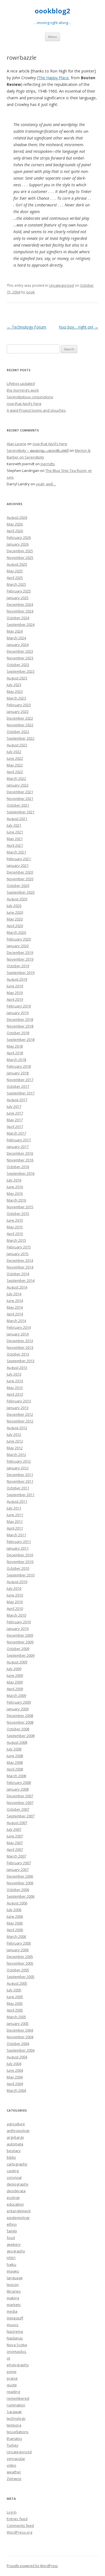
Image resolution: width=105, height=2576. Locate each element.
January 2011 (18, 1548)
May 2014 (15, 1307)
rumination (16, 2405)
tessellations (18, 2432)
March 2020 (16, 932)
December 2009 (20, 1635)
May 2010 (15, 1602)
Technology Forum (26, 327)
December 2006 (20, 1876)
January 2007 (18, 1870)
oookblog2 (53, 11)
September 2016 (21, 1173)
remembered (18, 2398)
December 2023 (20, 651)
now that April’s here (24, 404)
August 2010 (17, 1582)
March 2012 (16, 1455)
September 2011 (21, 1495)
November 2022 (20, 725)
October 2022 (18, 732)
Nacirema (15, 2331)
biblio (11, 2157)
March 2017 (16, 1133)
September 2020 (21, 892)
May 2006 (15, 1923)
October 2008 (18, 1729)
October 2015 (18, 1214)
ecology (13, 2198)
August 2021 (17, 819)
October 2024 (18, 618)
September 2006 (21, 1896)
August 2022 (17, 745)
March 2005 (16, 2017)
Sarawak (14, 2412)
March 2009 (16, 1695)
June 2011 (15, 1515)
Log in (12, 2512)
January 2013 (18, 1408)
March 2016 (16, 1200)
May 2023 (15, 691)
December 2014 (20, 1260)
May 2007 (15, 1843)
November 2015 (20, 1207)
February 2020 (19, 939)
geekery (14, 2244)
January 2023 (18, 711)
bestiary (14, 2151)
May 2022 (15, 765)
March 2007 (16, 1856)
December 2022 (20, 718)
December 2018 (20, 1019)
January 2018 (18, 1073)
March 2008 (16, 1776)
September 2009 (21, 1655)
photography (18, 2365)
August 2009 (17, 1662)
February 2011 (19, 1542)
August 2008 (17, 1742)
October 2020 (18, 886)
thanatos (14, 2438)
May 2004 (15, 2077)
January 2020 (18, 946)
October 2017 (18, 1086)
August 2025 (17, 564)
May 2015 (15, 1227)
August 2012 (17, 1428)
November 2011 (20, 1481)
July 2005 (14, 1990)
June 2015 (15, 1220)
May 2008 (15, 1762)
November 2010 (20, 1562)
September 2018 (21, 1039)
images (13, 2271)
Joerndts (48, 464)
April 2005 (15, 2010)
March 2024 (16, 638)
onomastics (17, 2351)
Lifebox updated (21, 383)
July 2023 (14, 685)
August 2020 (17, 899)
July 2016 (14, 1180)
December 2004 (20, 2030)
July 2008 (14, 1749)
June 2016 (15, 1187)
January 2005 (18, 2023)
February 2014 (19, 1327)
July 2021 (14, 825)
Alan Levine (17, 444)
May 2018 (15, 1046)
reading (13, 2392)
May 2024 (15, 631)
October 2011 (18, 1488)
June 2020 (15, 912)
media (12, 2311)
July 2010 (14, 1588)
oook (30, 292)
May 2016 (15, 1193)
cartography (17, 2164)
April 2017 (15, 1127)
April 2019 (15, 999)
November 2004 (20, 2037)
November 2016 (20, 1160)
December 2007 (20, 1796)
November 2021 (20, 799)
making (13, 2298)
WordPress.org (19, 2532)
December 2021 (20, 792)
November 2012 (20, 1421)
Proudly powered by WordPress (32, 2566)
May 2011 (15, 1521)
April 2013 (15, 1394)
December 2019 (20, 952)
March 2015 (16, 1240)
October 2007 (18, 1809)
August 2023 (17, 678)
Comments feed (20, 2526)
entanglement (19, 2211)
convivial (14, 2177)
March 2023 (16, 698)
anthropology (18, 2131)
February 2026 (19, 537)
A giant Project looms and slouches (36, 410)
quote (12, 2385)
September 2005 (21, 1977)
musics (13, 2325)
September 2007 (21, 1816)
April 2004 (15, 2084)
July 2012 (14, 1434)
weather (14, 2472)
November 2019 (20, 959)
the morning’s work (23, 390)
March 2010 (16, 1615)
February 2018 (19, 1066)
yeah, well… (46, 484)
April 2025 (15, 578)
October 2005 (18, 1970)
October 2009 (18, 1649)
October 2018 (18, 1033)
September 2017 (21, 1093)
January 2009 (18, 1709)
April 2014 (15, 1314)
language (15, 2278)
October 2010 (18, 1568)
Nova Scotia (17, 2345)
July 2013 (14, 1374)
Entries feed (17, 2519)
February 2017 (19, 1140)
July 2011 (14, 1508)
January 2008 (18, 1789)
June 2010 (15, 1595)
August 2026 (17, 517)
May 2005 (15, 2003)
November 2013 (20, 1347)
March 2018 (16, 1060)
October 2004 (18, 2044)
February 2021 (19, 859)
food (11, 2238)
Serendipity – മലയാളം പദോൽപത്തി (38, 450)
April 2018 (15, 1053)
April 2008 (15, 1769)
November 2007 (20, 1803)
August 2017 (17, 1100)
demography (18, 2184)
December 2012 (20, 1414)
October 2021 (18, 805)
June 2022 (15, 758)
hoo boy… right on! (79, 327)
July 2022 (14, 752)
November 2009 (20, 1642)
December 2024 (20, 604)
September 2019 (21, 973)
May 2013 (15, 1388)
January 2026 (18, 544)
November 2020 (20, 879)
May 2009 (15, 1682)
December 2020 (20, 872)
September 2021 (21, 812)
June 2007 (15, 1836)
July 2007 (14, 1829)
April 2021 (15, 845)
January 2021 (18, 865)
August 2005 (17, 1983)
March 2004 (16, 2090)
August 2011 (17, 1501)
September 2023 (21, 671)
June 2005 (15, 1997)
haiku (11, 2264)
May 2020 (15, 919)
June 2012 (15, 1441)
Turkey (13, 2445)
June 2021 (15, 832)
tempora (14, 2425)
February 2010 (19, 1622)
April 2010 (15, 1608)
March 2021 (16, 852)
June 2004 (15, 2070)
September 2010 (21, 1575)
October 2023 (18, 665)
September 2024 (21, 624)
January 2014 (18, 1334)
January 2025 (18, 598)
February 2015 (19, 1247)
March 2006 (16, 1936)
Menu (53, 37)
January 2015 (18, 1254)
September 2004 (21, 2050)
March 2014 (16, 1321)
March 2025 (16, 584)
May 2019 (15, 993)
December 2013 (20, 1341)
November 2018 (20, 1026)
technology (16, 2418)
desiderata (16, 2191)
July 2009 (14, 1669)
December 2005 (20, 1957)
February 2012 (19, 1461)
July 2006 (14, 1910)
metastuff (15, 2318)
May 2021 (15, 839)
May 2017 (15, 1120)
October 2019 (18, 966)
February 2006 (19, 1943)
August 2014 (17, 1287)
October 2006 (18, 1890)
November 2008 (20, 1722)
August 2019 (17, 979)
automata (15, 2144)
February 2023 (19, 705)
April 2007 (15, 1849)
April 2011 (15, 1528)
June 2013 (15, 1381)
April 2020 (15, 926)
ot (8, 2358)
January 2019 (18, 1013)
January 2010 (18, 1629)
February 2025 (19, 591)
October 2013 (18, 1354)
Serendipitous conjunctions (30, 397)
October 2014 (18, 1274)
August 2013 (17, 1367)
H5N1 (11, 2258)
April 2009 (15, 1689)
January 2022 (18, 785)
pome (12, 2372)
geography (16, 2251)
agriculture (16, 2124)
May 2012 (15, 1448)
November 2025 (20, 558)
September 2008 (21, 1736)
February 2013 (19, 1401)
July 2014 (14, 1294)
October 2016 (18, 1167)
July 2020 (14, 906)
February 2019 (19, 1006)
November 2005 (20, 1963)
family (12, 2231)
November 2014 (20, 1267)
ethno (12, 2224)
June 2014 (15, 1301)
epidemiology (18, 2218)
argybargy (15, 2137)
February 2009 (19, 1702)
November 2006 (20, 1883)
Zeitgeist (14, 2479)
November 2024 (20, 611)
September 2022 (21, 738)
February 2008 (19, 1783)
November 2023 (20, 658)
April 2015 (15, 1234)
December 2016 (20, 1153)
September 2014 (21, 1280)
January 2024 (18, 645)
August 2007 (17, 1823)
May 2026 (15, 524)
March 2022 (16, 778)
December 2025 (20, 551)
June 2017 (15, 1113)
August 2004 (17, 2057)
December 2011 (20, 1475)
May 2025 (15, 571)
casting (13, 2171)
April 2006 (15, 1930)
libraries (14, 2291)
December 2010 (20, 1555)
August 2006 (17, 1903)
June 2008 (15, 1756)
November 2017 (20, 1080)
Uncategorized (61, 285)
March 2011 (16, 1535)
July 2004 (14, 2064)
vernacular (16, 2459)
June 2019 (15, 986)
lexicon (13, 2285)
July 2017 (14, 1106)
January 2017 (18, 1147)
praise (12, 2378)
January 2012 (18, 1468)
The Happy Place (53, 78)
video (11, 2465)
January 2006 (18, 1950)
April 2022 (15, 772)
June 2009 (15, 1675)
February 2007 (19, 1863)
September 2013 (21, 1361)
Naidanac (15, 2338)
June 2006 (15, 1916)
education (15, 2204)
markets (14, 2305)
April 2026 (15, 531)
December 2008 (20, 1716)
